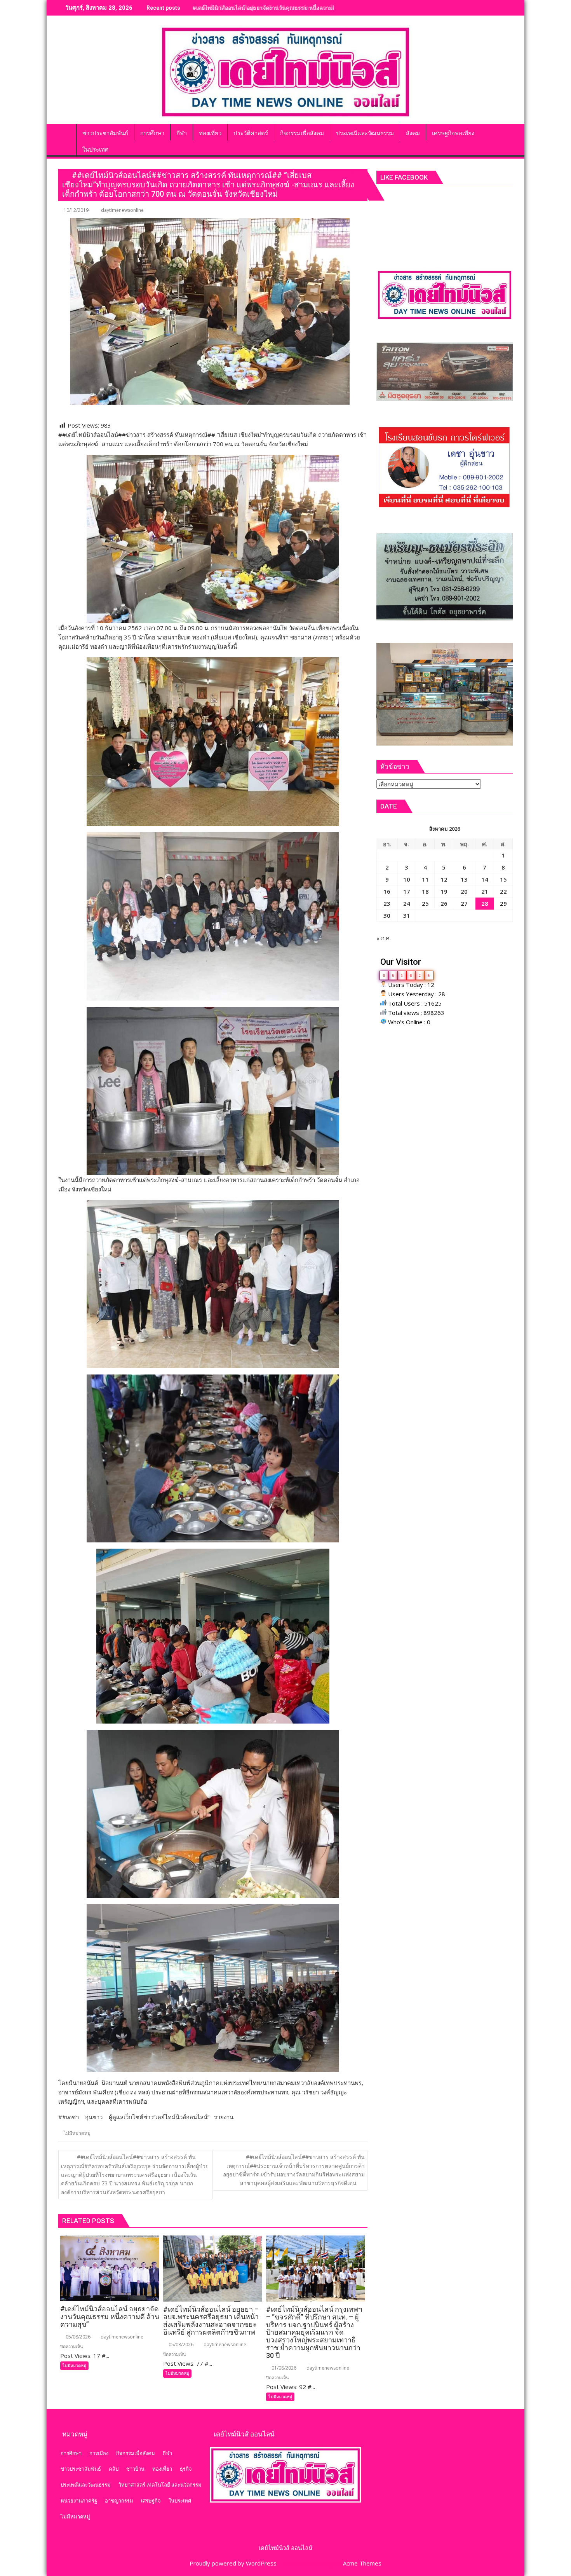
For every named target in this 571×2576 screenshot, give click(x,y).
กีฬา (167, 2453)
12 (444, 879)
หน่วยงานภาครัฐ (79, 2501)
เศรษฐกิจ (151, 2501)
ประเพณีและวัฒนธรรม (86, 2485)
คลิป (114, 2469)
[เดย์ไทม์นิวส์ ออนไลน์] (66, 132)
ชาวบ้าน (135, 2469)
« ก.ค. (384, 938)
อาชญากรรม (119, 2501)
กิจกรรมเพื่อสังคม (136, 2453)
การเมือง (99, 2453)
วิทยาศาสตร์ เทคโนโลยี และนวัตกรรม (160, 2485)
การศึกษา (71, 2453)
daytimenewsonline (122, 210)
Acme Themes (362, 2563)
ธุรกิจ (186, 2469)
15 (503, 879)
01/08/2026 (283, 2368)
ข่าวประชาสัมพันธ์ (81, 2469)
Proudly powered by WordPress (233, 2563)
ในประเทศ (180, 2501)
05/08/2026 (77, 2337)
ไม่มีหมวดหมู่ (77, 2133)
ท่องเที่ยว (162, 2469)
